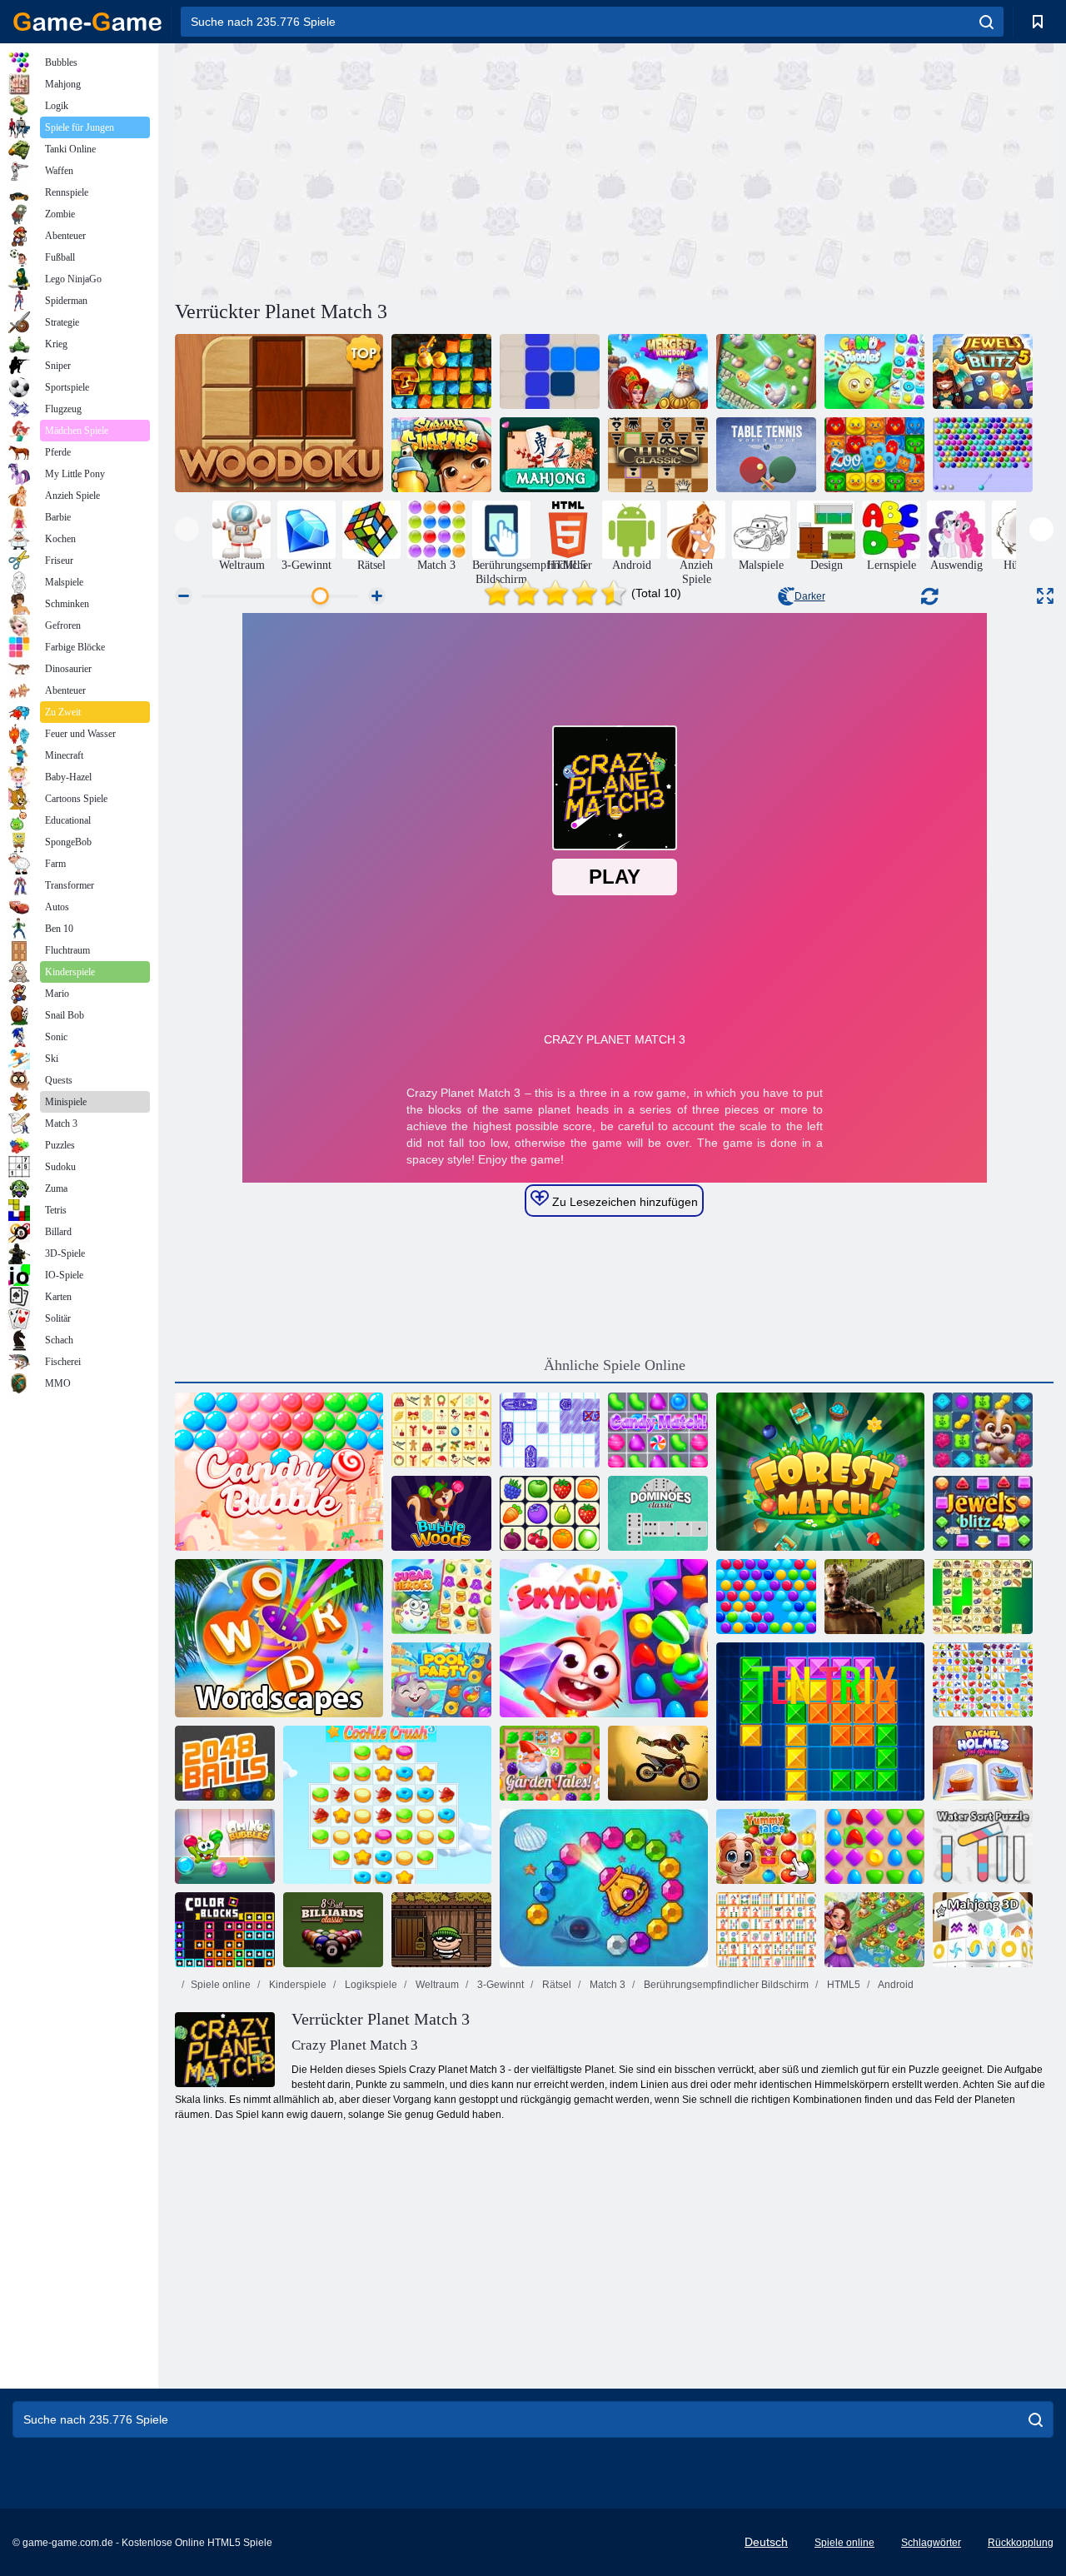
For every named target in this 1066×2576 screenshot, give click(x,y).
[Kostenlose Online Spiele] (87, 22)
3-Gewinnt (499, 1985)
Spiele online (221, 1985)
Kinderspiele (296, 1985)
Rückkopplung (1021, 2543)
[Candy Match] (658, 1430)
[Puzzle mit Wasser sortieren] (983, 1846)
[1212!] (550, 371)
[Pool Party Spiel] (441, 1680)
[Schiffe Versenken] (550, 1430)
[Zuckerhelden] (441, 1597)
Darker (810, 596)
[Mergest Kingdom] (658, 371)
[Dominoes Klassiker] (658, 1513)
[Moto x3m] (658, 1763)
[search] (986, 22)
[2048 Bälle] (225, 1763)
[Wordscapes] (279, 1638)
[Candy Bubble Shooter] (279, 1472)
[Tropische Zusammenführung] (766, 371)
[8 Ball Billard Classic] (333, 1930)
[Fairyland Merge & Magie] (874, 1930)
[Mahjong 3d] (983, 1930)
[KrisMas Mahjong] (441, 1430)
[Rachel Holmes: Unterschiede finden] (983, 1763)
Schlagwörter (931, 2543)
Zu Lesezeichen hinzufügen (623, 1202)
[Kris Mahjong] (983, 1597)
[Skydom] (604, 1638)
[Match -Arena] (874, 1846)
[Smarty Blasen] (766, 1597)
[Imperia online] (874, 1597)
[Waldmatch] (820, 1472)
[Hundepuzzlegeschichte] (983, 1430)
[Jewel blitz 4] (983, 1513)
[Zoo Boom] (874, 455)
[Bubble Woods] (441, 1513)
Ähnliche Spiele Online (615, 1365)
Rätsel (555, 1985)
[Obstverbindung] (983, 1680)
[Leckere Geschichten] (766, 1846)
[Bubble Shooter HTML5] (983, 455)
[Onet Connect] (550, 1513)
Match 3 (606, 1985)
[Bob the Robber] (441, 1930)
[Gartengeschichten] (550, 1763)
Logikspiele (370, 1985)
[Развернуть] (1045, 596)
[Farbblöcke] (225, 1930)
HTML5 (842, 1985)
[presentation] (187, 529)
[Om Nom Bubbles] (225, 1846)
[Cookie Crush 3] (387, 1805)
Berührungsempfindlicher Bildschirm (725, 1985)
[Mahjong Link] (766, 1930)
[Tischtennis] (766, 455)
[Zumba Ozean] (604, 1888)
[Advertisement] (395, 169)
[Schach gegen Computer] (658, 455)
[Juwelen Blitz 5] (983, 371)
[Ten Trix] (820, 1721)
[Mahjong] (550, 455)
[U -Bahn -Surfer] (441, 455)
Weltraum (436, 1985)
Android (895, 1985)
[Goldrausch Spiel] (441, 371)
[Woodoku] (279, 413)
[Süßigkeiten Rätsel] (874, 371)
